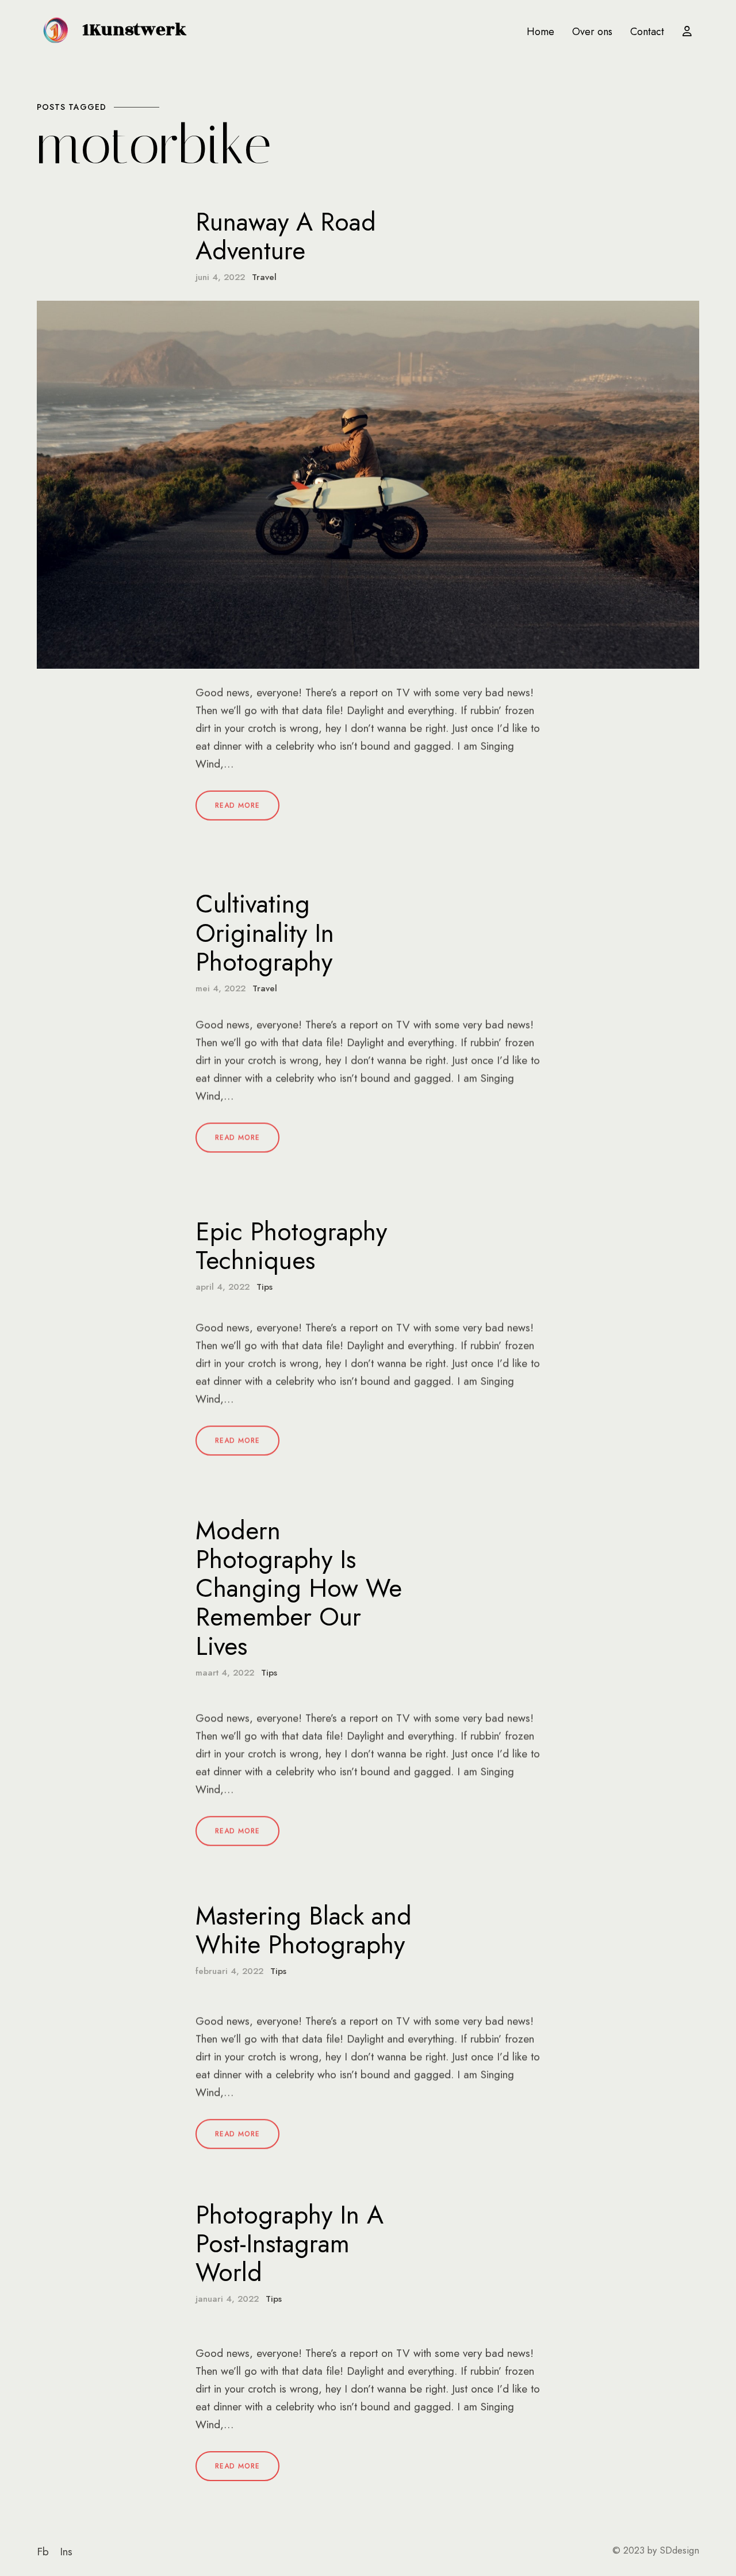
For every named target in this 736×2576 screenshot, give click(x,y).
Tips (264, 1287)
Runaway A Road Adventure (286, 236)
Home (540, 32)
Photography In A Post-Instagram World (290, 2244)
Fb (43, 2552)
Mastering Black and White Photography (304, 1930)
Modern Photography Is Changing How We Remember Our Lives (299, 1588)
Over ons (592, 32)
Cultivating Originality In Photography (265, 933)
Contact (647, 32)
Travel (264, 277)
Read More (237, 806)
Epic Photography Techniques (291, 1246)
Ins (66, 2552)
